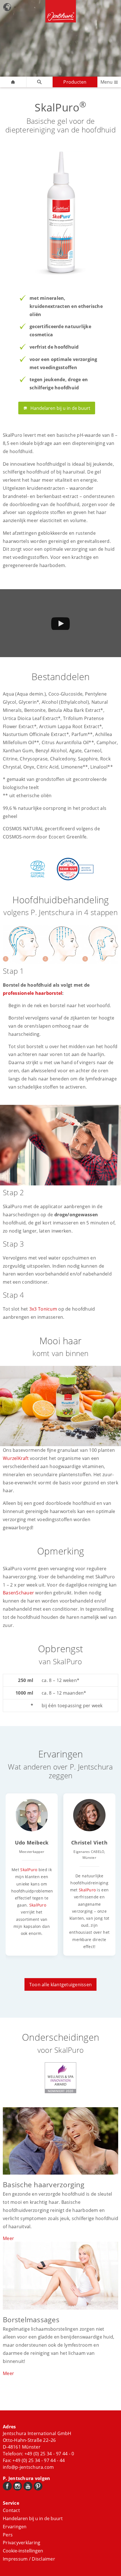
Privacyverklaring (22, 2543)
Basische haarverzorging (44, 2184)
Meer (8, 2238)
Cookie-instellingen (23, 2551)
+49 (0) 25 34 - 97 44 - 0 (49, 2454)
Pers (8, 2535)
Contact (11, 2510)
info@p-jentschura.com (28, 2467)
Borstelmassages (31, 2319)
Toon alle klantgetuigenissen (60, 1985)
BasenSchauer (18, 1593)
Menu (107, 82)
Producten (75, 82)
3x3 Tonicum (43, 1309)
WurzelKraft (16, 1458)
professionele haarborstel (33, 993)
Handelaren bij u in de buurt (60, 408)
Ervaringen (15, 2527)
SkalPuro (29, 1870)
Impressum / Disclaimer (29, 2559)
